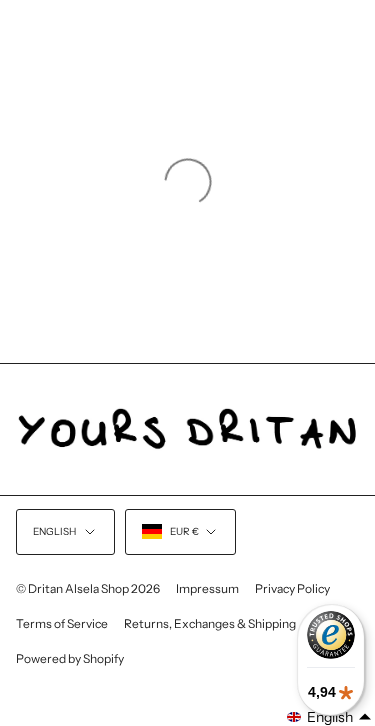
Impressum (207, 588)
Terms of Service (62, 623)
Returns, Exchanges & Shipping (210, 623)
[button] (329, 717)
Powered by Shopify (70, 658)
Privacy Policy (292, 588)
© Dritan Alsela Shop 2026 (88, 588)
